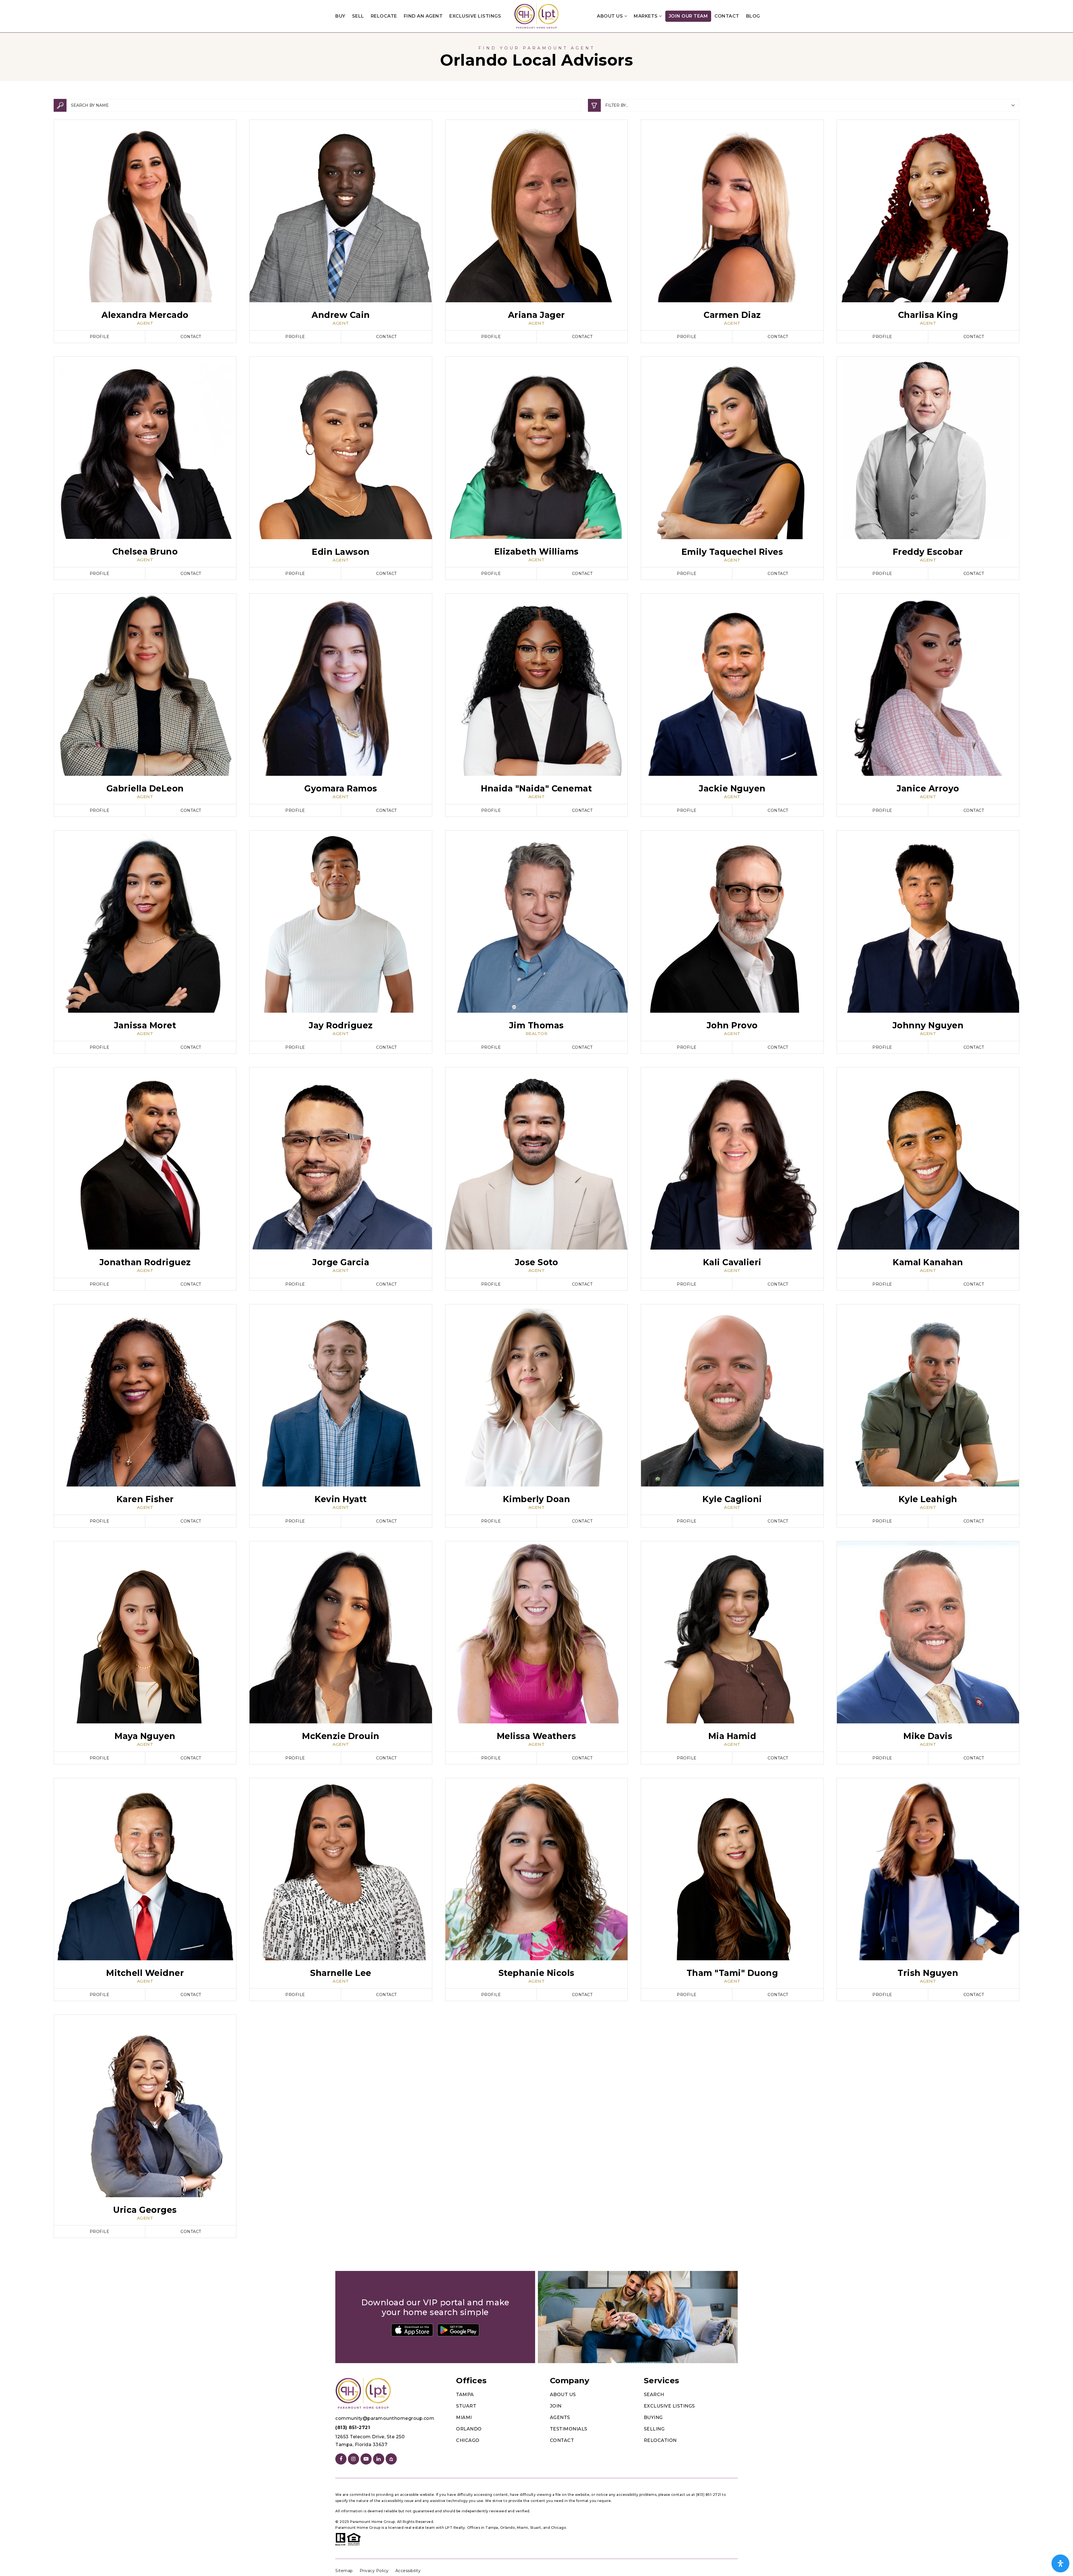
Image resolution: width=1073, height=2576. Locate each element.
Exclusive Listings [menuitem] (475, 16)
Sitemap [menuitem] (344, 2571)
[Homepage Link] (536, 16)
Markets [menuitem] (646, 16)
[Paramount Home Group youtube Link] (366, 2459)
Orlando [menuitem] (469, 2429)
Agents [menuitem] (560, 2417)
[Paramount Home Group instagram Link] (353, 2459)
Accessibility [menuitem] (408, 2571)
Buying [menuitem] (653, 2417)
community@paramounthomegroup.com (385, 2418)
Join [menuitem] (556, 2406)
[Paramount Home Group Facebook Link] (341, 2459)
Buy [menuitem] (340, 16)
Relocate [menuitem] (384, 16)
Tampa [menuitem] (465, 2395)
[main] (536, 1142)
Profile (100, 337)
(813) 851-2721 (353, 2428)
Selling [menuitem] (654, 2429)
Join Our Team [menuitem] (688, 16)
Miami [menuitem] (464, 2417)
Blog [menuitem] (753, 16)
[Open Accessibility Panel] (1060, 2563)
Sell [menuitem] (358, 16)
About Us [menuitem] (611, 16)
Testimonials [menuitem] (569, 2429)
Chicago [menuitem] (468, 2440)
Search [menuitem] (654, 2395)
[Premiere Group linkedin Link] (379, 2459)
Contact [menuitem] (727, 16)
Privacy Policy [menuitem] (374, 2571)
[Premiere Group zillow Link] (391, 2459)
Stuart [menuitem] (466, 2406)
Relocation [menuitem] (660, 2440)
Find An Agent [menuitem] (423, 16)
